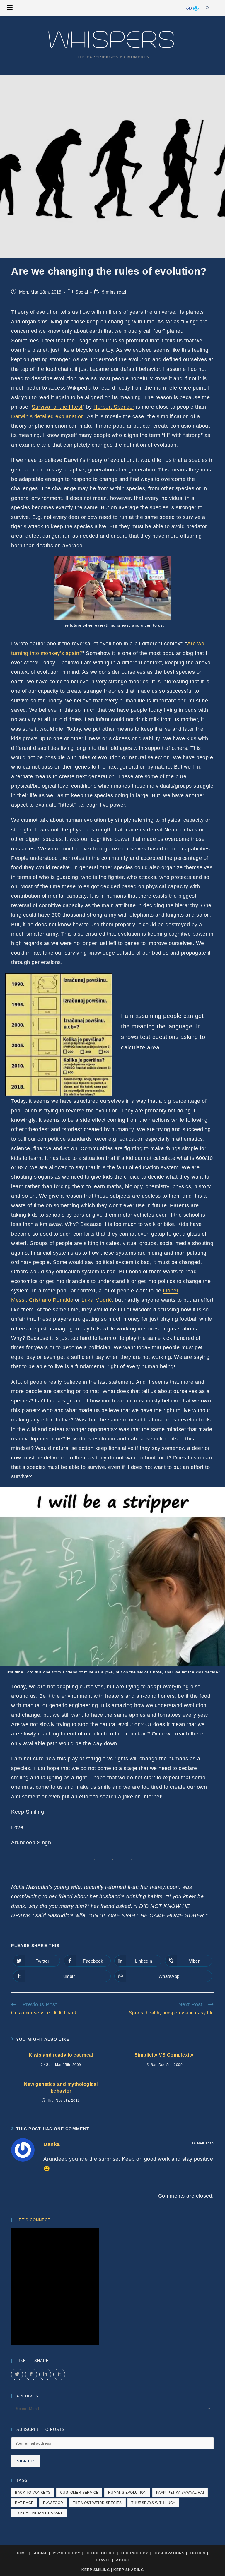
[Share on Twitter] (17, 2374)
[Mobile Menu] (10, 8)
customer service (79, 2493)
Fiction (198, 2553)
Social (82, 292)
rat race (24, 2503)
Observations (169, 2553)
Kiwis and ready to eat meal (61, 2055)
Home (21, 2553)
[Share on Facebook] (31, 2374)
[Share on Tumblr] (59, 2374)
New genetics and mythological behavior (61, 2087)
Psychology (67, 2553)
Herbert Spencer (114, 407)
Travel (103, 2560)
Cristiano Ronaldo (51, 1300)
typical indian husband (39, 2513)
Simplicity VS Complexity (164, 2055)
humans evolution (127, 2493)
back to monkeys (33, 2493)
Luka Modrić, (97, 1300)
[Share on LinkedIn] (45, 2374)
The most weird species (97, 2503)
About (123, 2560)
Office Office (100, 2553)
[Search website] (208, 9)
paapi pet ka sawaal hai (180, 2493)
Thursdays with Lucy (153, 2503)
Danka (52, 2144)
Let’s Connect (33, 2220)
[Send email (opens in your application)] (196, 8)
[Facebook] (189, 8)
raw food (53, 2503)
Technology (134, 2553)
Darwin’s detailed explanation (48, 416)
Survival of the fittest (57, 407)
